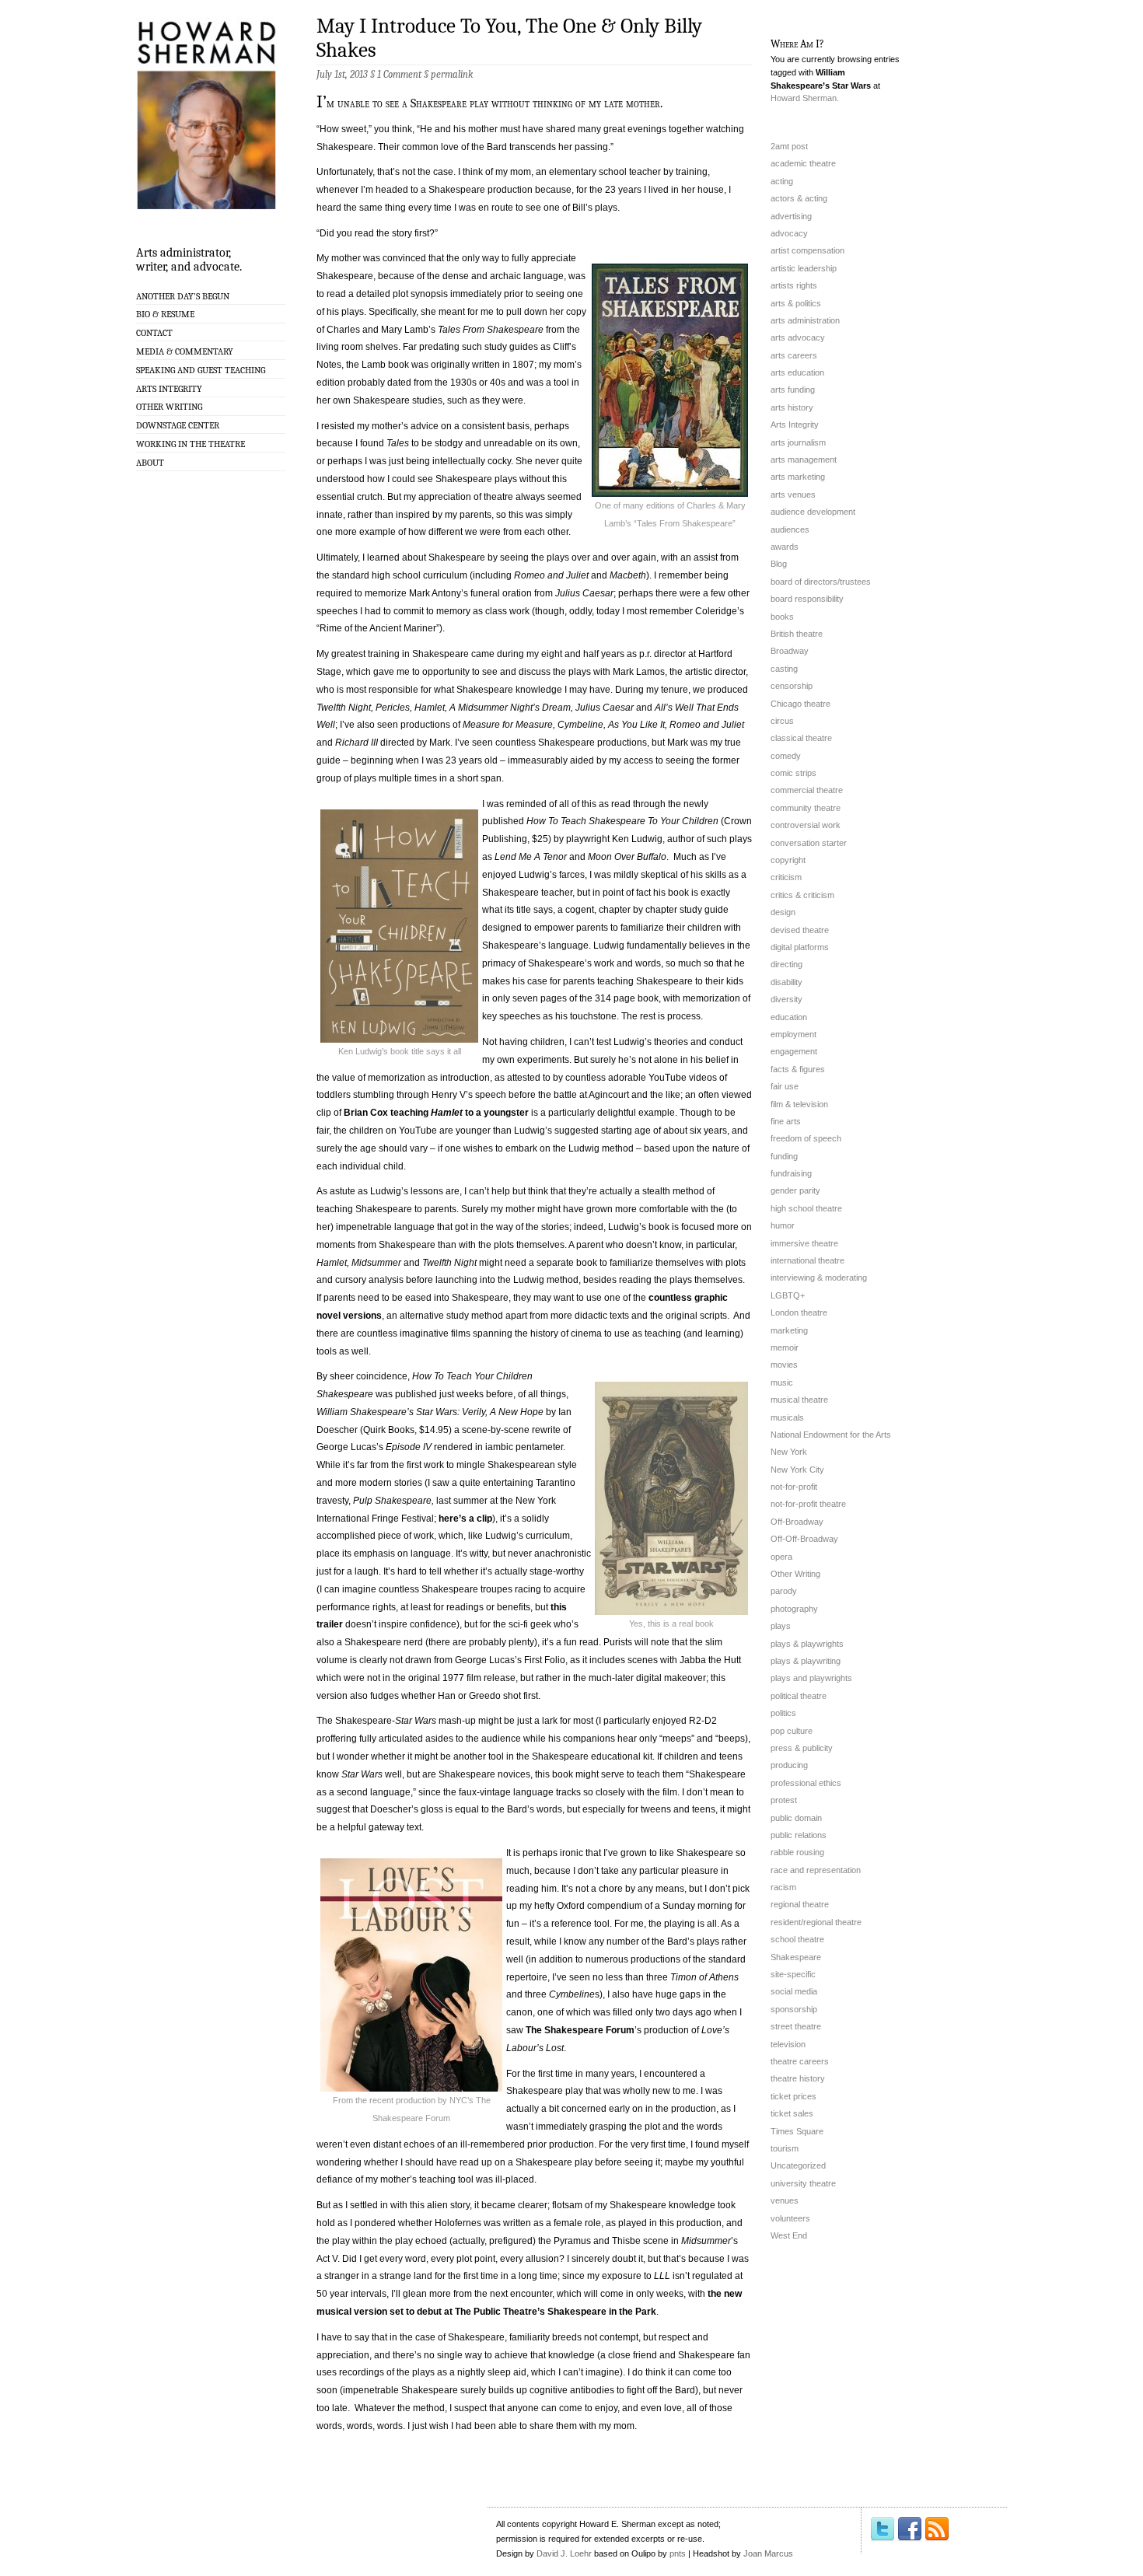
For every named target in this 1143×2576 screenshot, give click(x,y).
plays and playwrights (811, 1678)
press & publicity (802, 1748)
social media (794, 1991)
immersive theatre (804, 1243)
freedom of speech (806, 1138)
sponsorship (794, 2009)
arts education (797, 372)
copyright (788, 860)
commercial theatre (807, 790)
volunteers (790, 2218)
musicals (787, 1417)
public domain (796, 1818)
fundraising (791, 1173)
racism (783, 1887)
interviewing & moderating (819, 1278)
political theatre (799, 1696)
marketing (789, 1330)
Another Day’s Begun (183, 296)
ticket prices (793, 2096)
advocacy (789, 233)
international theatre (807, 1260)
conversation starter (809, 843)
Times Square (797, 2131)
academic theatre (803, 163)
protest (784, 1800)
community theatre (806, 808)
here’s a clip (465, 1519)
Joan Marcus (768, 2553)
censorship (792, 686)
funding (784, 1156)
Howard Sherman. (805, 98)
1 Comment (399, 74)
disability (786, 982)
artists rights (794, 285)
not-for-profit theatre (808, 1504)
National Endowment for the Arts (831, 1435)
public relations (799, 1835)
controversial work (806, 825)
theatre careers (800, 2061)
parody (784, 1591)
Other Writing (169, 407)
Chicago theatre (800, 704)
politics (783, 1713)
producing (789, 1765)
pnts (678, 2553)
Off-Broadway (797, 1522)
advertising (791, 216)
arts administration (805, 320)
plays (781, 1626)
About (150, 463)
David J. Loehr (564, 2553)
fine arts (786, 1121)
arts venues (793, 495)
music (782, 1382)
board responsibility (807, 599)
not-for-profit (794, 1487)
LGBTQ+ (788, 1295)
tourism (785, 2148)
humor (783, 1225)
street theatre (796, 2026)
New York (789, 1452)
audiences (790, 530)
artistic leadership (804, 268)
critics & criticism (802, 895)
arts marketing (798, 477)
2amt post (789, 146)
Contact (154, 333)
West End (789, 2235)
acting (782, 181)
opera (781, 1557)
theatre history (798, 2078)
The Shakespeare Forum (580, 2030)
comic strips (793, 773)
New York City (797, 1470)
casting (784, 669)
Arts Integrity (169, 389)
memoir (785, 1347)
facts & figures (798, 1069)
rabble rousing (797, 1852)
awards (785, 547)
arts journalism (798, 442)
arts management (804, 460)
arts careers (794, 355)
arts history (792, 407)
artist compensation (807, 250)
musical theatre (799, 1400)
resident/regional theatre (816, 1922)
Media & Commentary (185, 351)
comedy (786, 756)
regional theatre (800, 1904)
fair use (785, 1086)
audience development (813, 512)
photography (794, 1609)
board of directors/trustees (821, 582)
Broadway (790, 651)
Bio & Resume (165, 314)
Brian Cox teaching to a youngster (436, 1113)
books (782, 617)
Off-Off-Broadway (804, 1539)
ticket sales (792, 2113)
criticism (786, 877)
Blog (779, 564)
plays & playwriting (806, 1661)
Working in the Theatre (190, 444)
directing (786, 964)
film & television (799, 1104)
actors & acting (799, 198)
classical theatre (801, 738)
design (783, 912)
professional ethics (806, 1783)
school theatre (797, 1939)
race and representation (816, 1870)
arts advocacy (798, 337)
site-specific (793, 1974)
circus (782, 721)
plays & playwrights (807, 1644)
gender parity (795, 1190)
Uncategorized (798, 2165)
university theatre (803, 2183)
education (789, 1017)
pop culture (792, 1731)
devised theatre (800, 930)
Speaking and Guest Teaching (201, 370)
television (788, 2044)
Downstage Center (178, 425)
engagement (794, 1051)
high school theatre (806, 1208)
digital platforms (800, 947)
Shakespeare (796, 1957)
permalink (452, 74)
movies (784, 1365)
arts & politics (796, 303)
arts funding (793, 390)
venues (785, 2200)
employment (793, 1034)
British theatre (797, 634)
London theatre (799, 1312)
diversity (786, 999)
